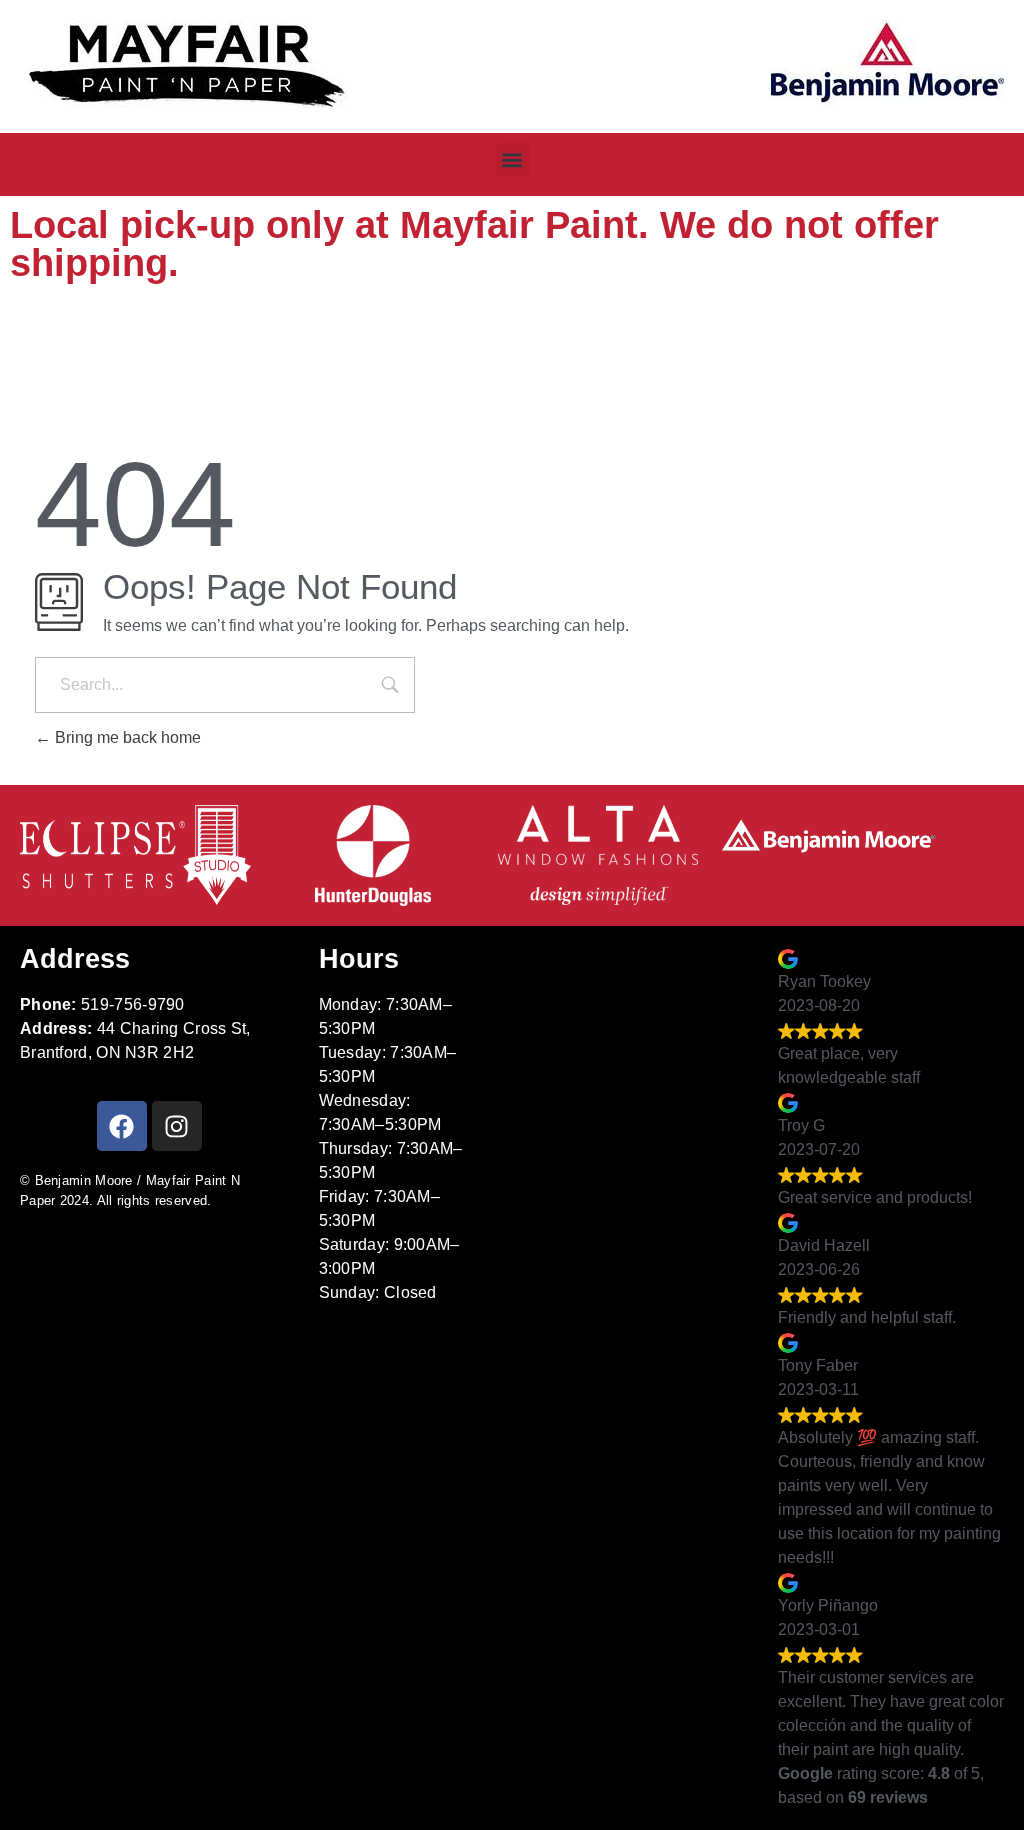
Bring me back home (126, 737)
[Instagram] (177, 1126)
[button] (512, 159)
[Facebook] (122, 1126)
